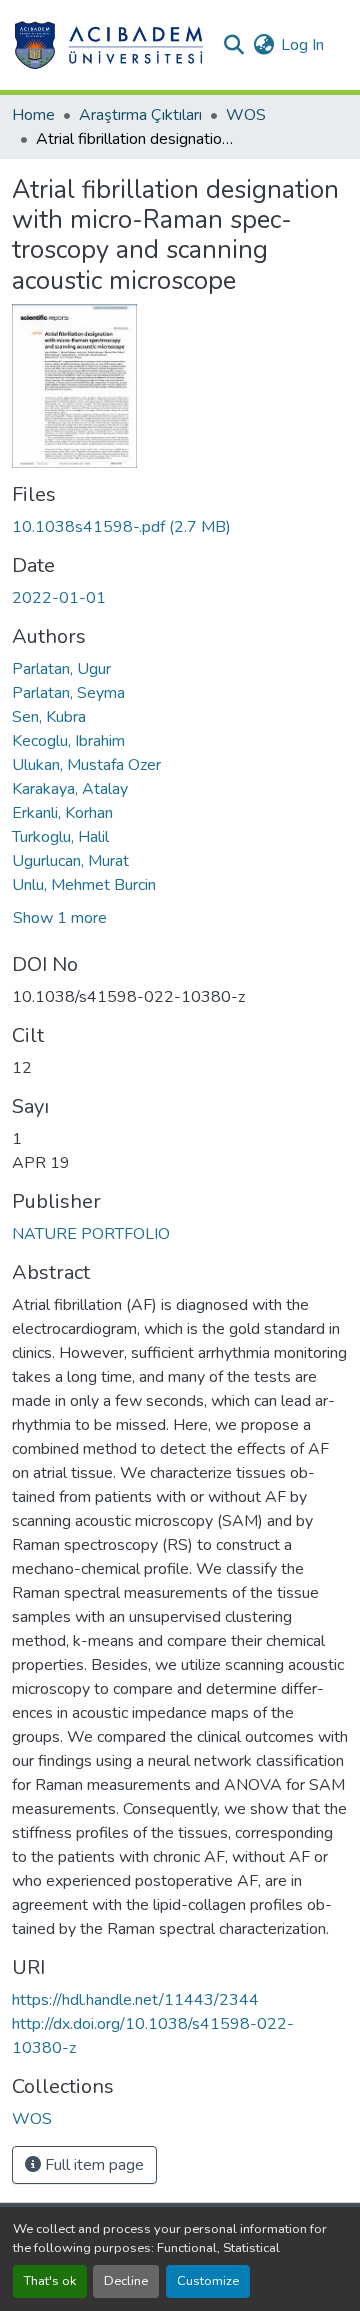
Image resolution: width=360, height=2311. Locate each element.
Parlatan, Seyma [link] (68, 693)
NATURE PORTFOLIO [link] (91, 1234)
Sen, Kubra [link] (49, 717)
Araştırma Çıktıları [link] (140, 115)
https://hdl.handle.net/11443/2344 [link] (135, 2000)
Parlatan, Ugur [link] (61, 669)
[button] (108, 45)
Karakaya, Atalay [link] (70, 789)
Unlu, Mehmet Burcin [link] (84, 885)
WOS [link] (246, 115)
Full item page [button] (92, 2165)
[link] (180, 527)
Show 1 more (60, 918)
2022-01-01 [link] (59, 598)
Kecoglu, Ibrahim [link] (68, 741)
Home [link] (33, 115)
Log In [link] (302, 45)
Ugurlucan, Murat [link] (70, 861)
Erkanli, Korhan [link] (62, 813)
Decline (126, 2281)
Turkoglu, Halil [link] (60, 837)
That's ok (50, 2281)
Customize (208, 2281)
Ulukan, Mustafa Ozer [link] (86, 765)
